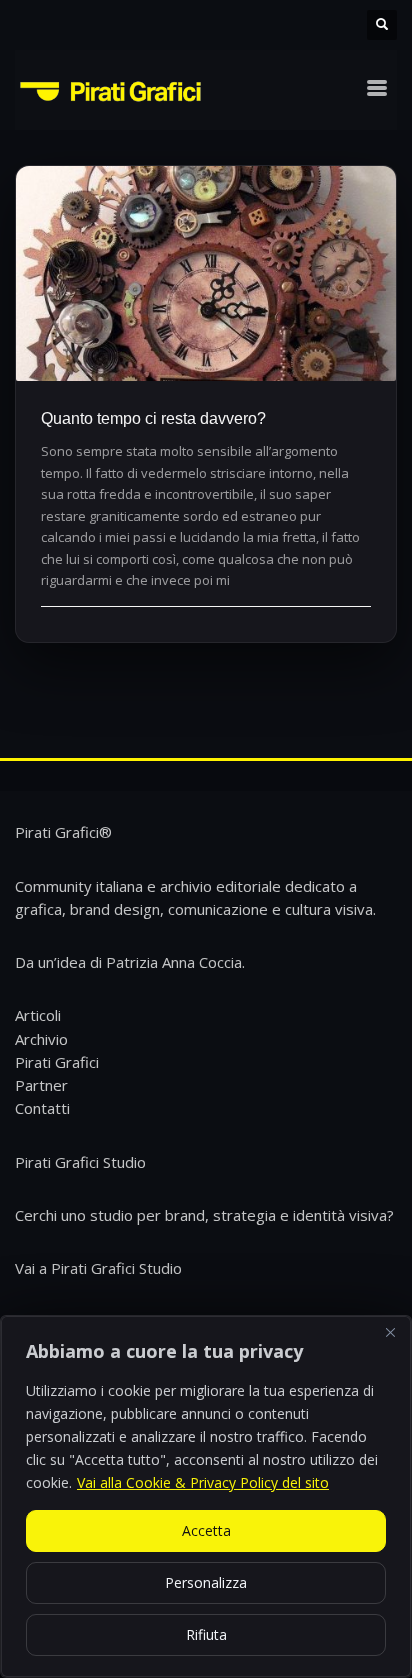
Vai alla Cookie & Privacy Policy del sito (203, 1482)
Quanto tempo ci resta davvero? (153, 418)
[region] (206, 1496)
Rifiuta (206, 1634)
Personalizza (206, 1582)
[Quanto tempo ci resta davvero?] (206, 273)
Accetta (206, 1530)
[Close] (390, 1333)
